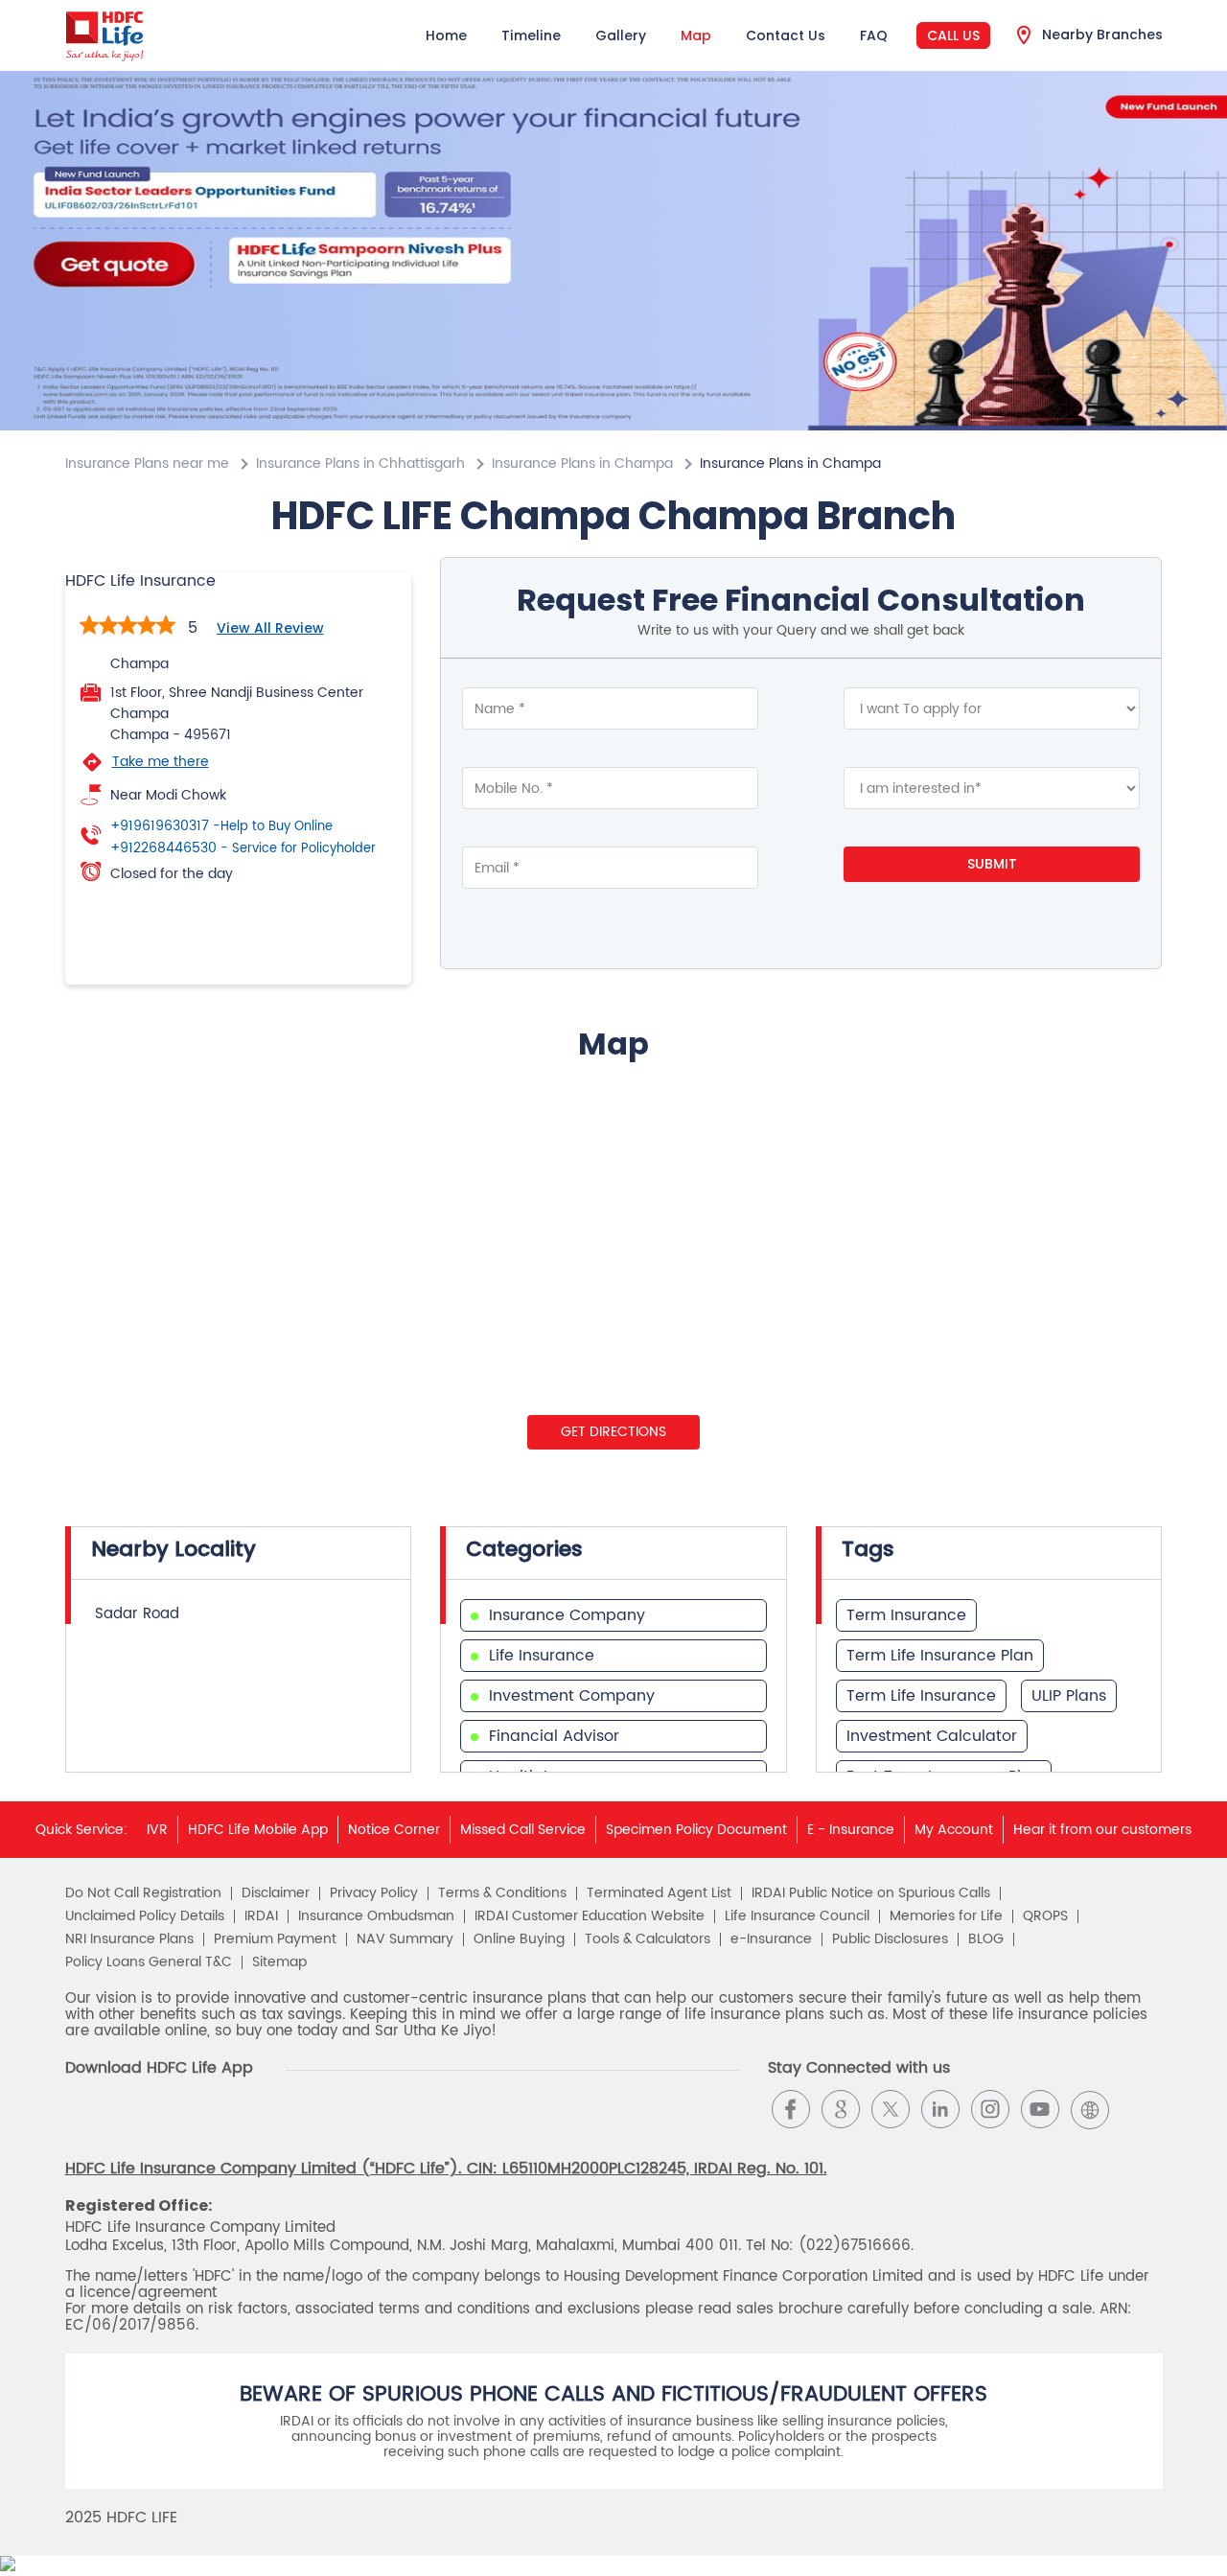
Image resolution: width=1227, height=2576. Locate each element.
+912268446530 (243, 848)
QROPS (1045, 1916)
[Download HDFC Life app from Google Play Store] (82, 2125)
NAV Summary (405, 1939)
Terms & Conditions (502, 1893)
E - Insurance (851, 1830)
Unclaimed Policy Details (145, 1916)
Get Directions (613, 1432)
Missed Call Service (523, 1830)
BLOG (986, 1939)
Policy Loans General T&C (149, 1962)
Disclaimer (276, 1893)
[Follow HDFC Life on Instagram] (990, 2109)
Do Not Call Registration (143, 1893)
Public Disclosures (890, 1939)
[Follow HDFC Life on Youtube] (1040, 2109)
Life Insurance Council (797, 1916)
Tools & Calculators (648, 1939)
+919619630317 (221, 826)
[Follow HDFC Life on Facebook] (791, 2109)
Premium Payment (275, 1939)
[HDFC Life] (105, 35)
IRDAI (261, 1916)
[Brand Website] (1090, 2109)
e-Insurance (771, 1939)
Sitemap (279, 1962)
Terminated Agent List (659, 1893)
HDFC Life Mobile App (258, 1830)
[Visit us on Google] (841, 2109)
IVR (157, 1830)
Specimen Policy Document (696, 1830)
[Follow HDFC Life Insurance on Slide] (1140, 2109)
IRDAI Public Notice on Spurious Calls (871, 1893)
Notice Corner (394, 1830)
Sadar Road (137, 1614)
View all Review (270, 628)
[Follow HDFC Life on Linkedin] (940, 2109)
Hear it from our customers (1102, 1830)
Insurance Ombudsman (376, 1916)
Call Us (953, 35)
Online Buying (519, 1939)
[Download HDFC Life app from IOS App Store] (116, 2125)
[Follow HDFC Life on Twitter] (891, 2109)
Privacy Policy (374, 1893)
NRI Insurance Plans (129, 1939)
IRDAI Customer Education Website (590, 1916)
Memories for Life (946, 1916)
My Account (954, 1830)
